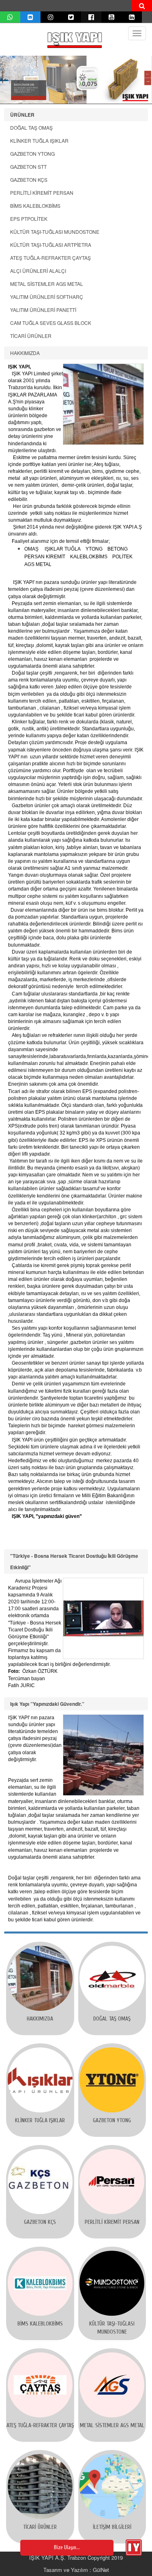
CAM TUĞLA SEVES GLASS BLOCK (51, 323)
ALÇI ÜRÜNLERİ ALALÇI (38, 271)
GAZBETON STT (28, 167)
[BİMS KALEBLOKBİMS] (40, 2283)
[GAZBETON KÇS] (40, 2182)
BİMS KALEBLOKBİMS (35, 206)
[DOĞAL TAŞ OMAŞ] (112, 1978)
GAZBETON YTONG (32, 154)
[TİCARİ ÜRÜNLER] (40, 2487)
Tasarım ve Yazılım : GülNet (76, 2570)
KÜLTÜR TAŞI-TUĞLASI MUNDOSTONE (55, 232)
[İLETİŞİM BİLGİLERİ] (112, 2487)
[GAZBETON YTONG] (112, 2080)
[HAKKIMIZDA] (40, 1978)
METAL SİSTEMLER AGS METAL (47, 284)
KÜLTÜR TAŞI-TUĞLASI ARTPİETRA (51, 245)
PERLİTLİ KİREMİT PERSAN (42, 193)
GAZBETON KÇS (29, 180)
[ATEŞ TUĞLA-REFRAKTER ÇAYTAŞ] (40, 2385)
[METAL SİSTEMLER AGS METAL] (112, 2385)
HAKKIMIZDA (25, 353)
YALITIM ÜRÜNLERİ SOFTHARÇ (47, 297)
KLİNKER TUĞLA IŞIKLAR (39, 140)
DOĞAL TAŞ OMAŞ (31, 127)
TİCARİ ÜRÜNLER (31, 336)
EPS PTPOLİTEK (29, 219)
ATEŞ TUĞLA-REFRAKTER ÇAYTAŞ (50, 258)
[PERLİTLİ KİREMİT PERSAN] (112, 2182)
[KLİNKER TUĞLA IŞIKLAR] (40, 2080)
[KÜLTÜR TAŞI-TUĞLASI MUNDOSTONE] (112, 2283)
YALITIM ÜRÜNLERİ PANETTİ (43, 310)
